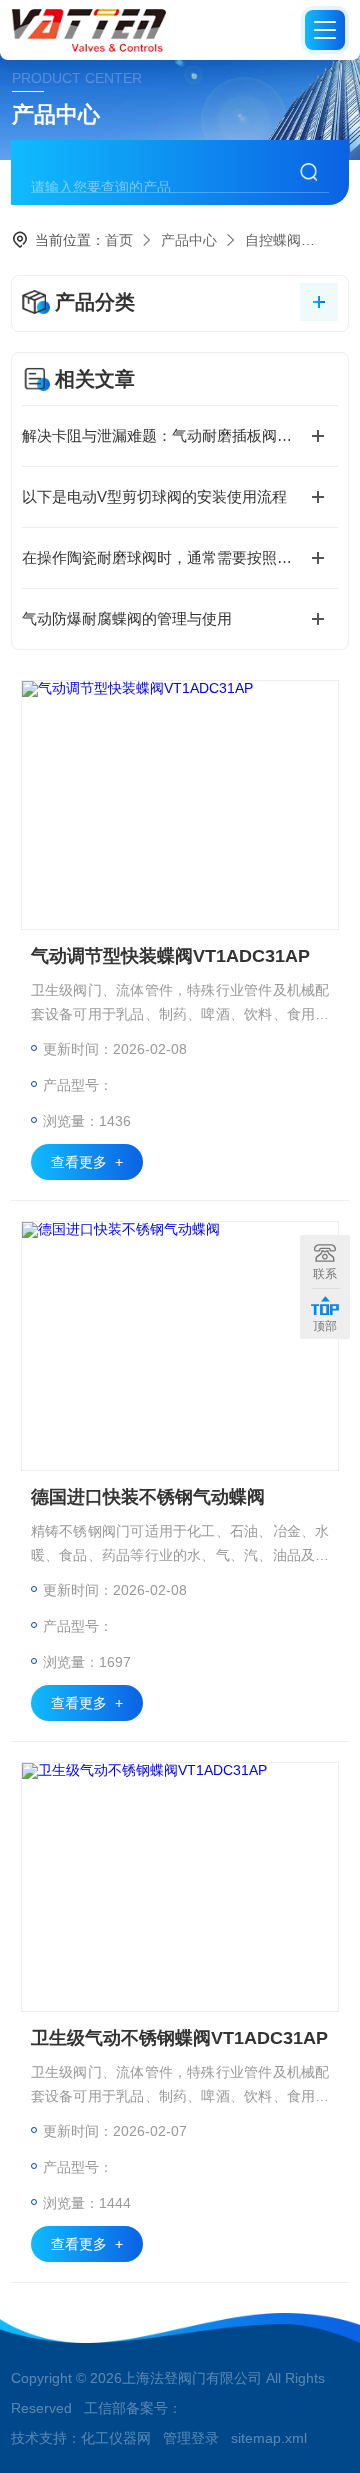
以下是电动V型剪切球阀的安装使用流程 (154, 496)
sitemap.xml (269, 2438)
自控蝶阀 (273, 240)
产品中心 (189, 240)
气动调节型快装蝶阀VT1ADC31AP (170, 956)
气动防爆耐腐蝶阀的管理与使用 (127, 618)
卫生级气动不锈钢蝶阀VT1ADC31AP (179, 2038)
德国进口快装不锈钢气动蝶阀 (148, 1497)
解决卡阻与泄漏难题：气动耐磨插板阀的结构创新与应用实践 (180, 435)
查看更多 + (87, 1162)
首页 (119, 240)
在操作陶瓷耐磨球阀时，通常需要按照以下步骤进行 (180, 557)
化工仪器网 (116, 2438)
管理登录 (191, 2438)
